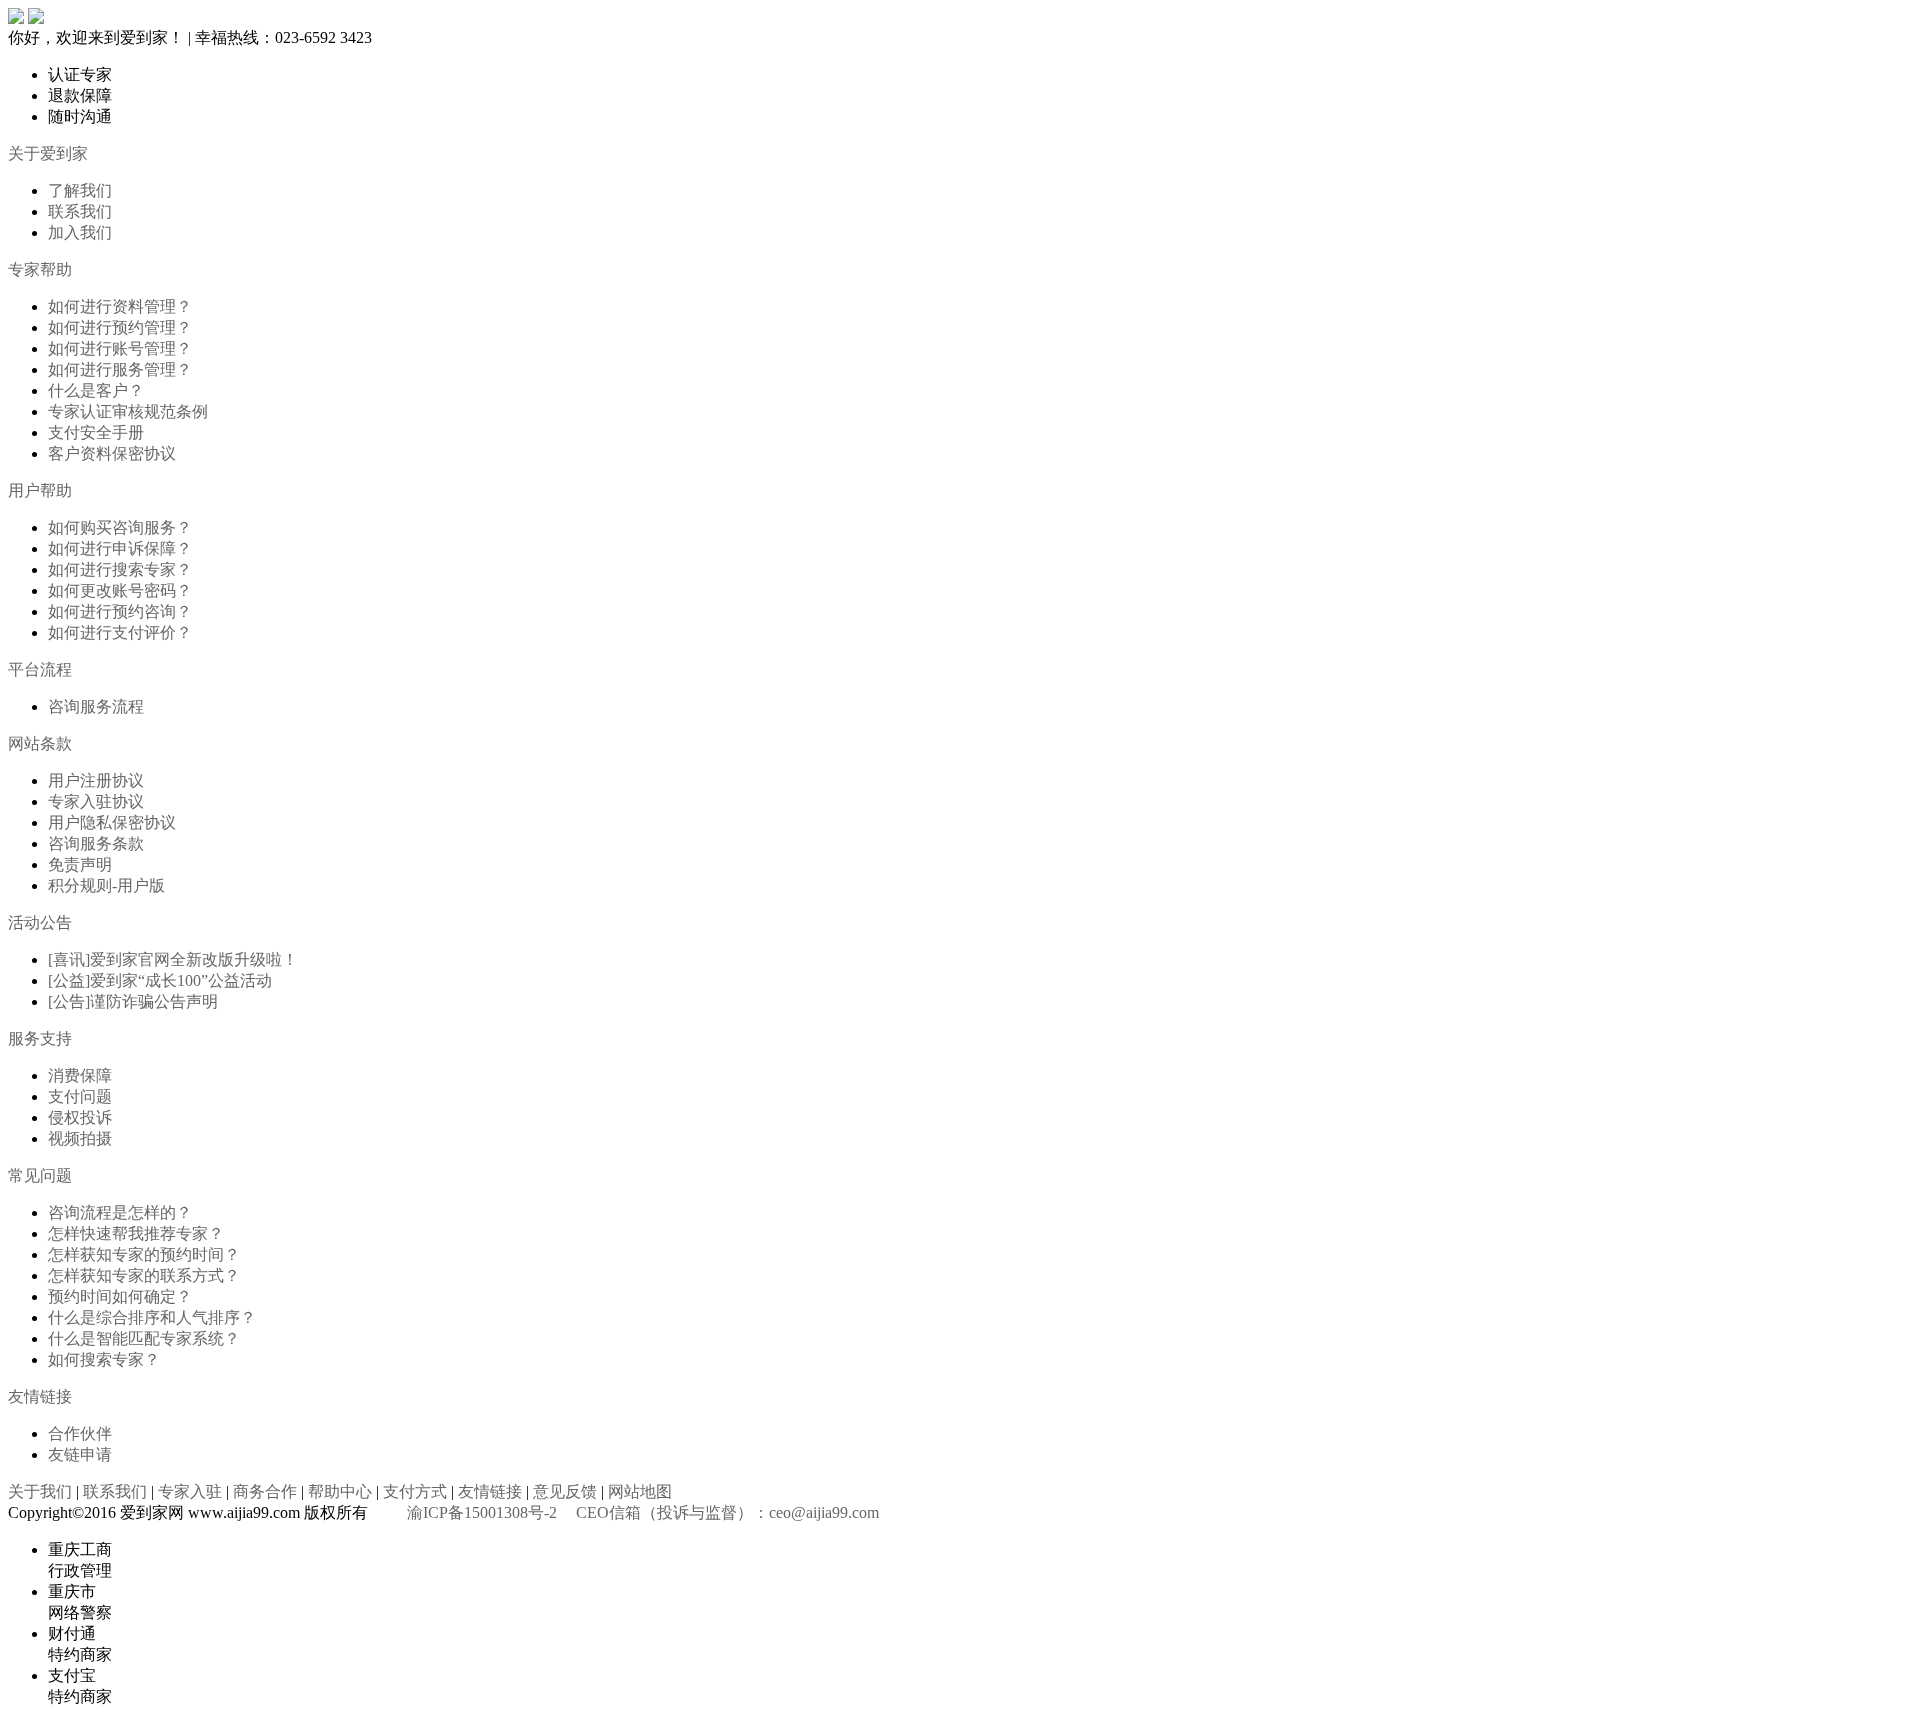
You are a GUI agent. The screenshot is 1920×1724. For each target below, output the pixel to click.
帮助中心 (340, 1491)
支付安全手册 (96, 432)
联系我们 (80, 211)
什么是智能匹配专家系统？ (144, 1338)
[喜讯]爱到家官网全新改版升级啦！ (173, 959)
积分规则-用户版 (106, 885)
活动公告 (40, 922)
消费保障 (80, 1075)
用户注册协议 (96, 780)
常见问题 (40, 1175)
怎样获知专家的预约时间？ (144, 1254)
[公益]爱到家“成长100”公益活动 (160, 980)
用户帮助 (40, 490)
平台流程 (40, 669)
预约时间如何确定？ (120, 1296)
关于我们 (40, 1491)
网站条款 (40, 743)
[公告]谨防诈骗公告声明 (133, 1001)
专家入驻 (190, 1491)
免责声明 (80, 864)
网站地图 (640, 1491)
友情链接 (40, 1396)
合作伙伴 (80, 1433)
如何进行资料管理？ (120, 306)
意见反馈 (565, 1491)
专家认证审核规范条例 (128, 411)
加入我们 (80, 232)
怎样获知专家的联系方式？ (144, 1275)
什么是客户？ (96, 390)
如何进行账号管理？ (120, 348)
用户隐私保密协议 (112, 822)
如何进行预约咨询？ (120, 611)
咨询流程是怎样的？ (120, 1212)
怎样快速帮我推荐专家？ (136, 1233)
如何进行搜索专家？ (120, 569)
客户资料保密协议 (112, 453)
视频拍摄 (80, 1138)
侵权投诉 (80, 1117)
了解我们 (80, 190)
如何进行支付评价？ (120, 632)
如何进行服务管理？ (120, 369)
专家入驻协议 (96, 801)
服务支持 (40, 1038)
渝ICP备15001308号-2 (482, 1512)
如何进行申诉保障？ (120, 548)
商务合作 (265, 1491)
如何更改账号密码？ (120, 590)
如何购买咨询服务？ (120, 527)
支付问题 (80, 1096)
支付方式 (415, 1491)
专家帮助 (40, 269)
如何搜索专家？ (104, 1359)
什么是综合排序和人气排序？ (152, 1317)
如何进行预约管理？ (120, 327)
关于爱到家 (48, 153)
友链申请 (80, 1454)
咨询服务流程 (96, 706)
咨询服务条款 (96, 843)
